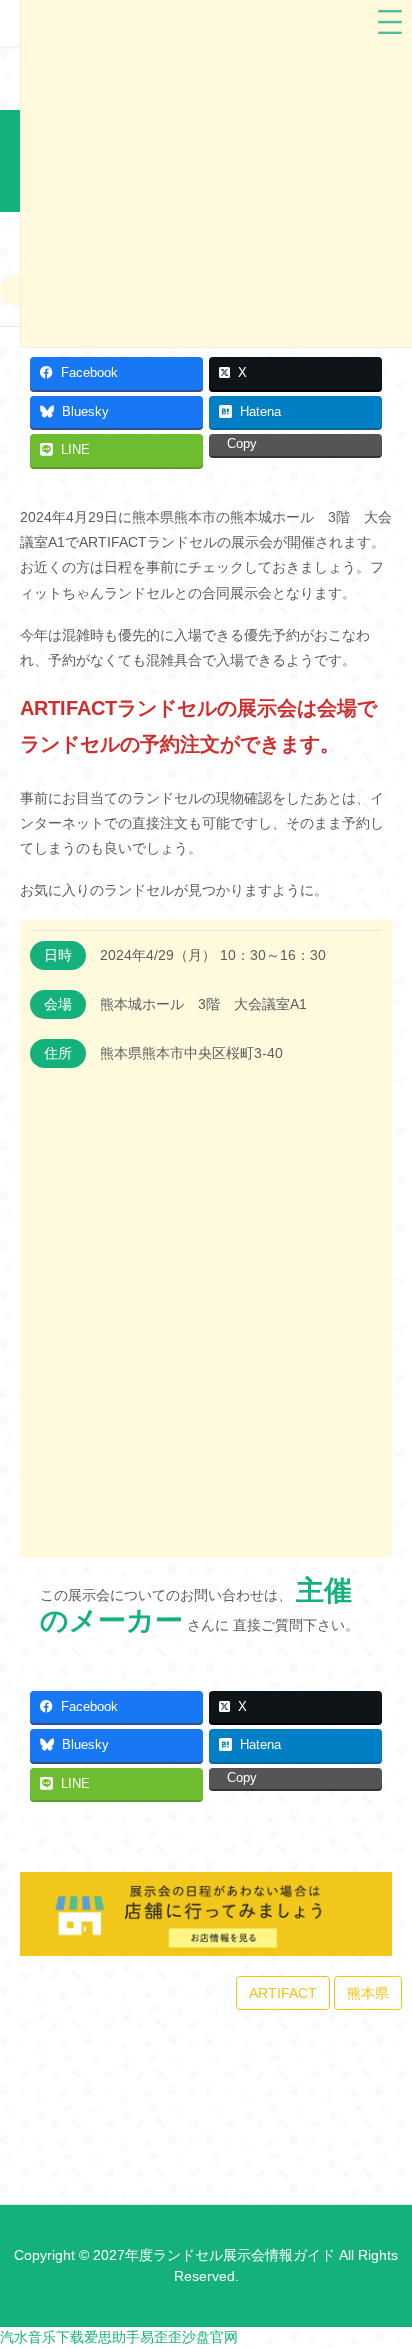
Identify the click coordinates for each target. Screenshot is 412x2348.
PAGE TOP (382, 2260)
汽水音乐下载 (42, 2337)
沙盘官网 (210, 2337)
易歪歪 (161, 2337)
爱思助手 (112, 2337)
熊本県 (368, 1993)
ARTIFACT (283, 1993)
